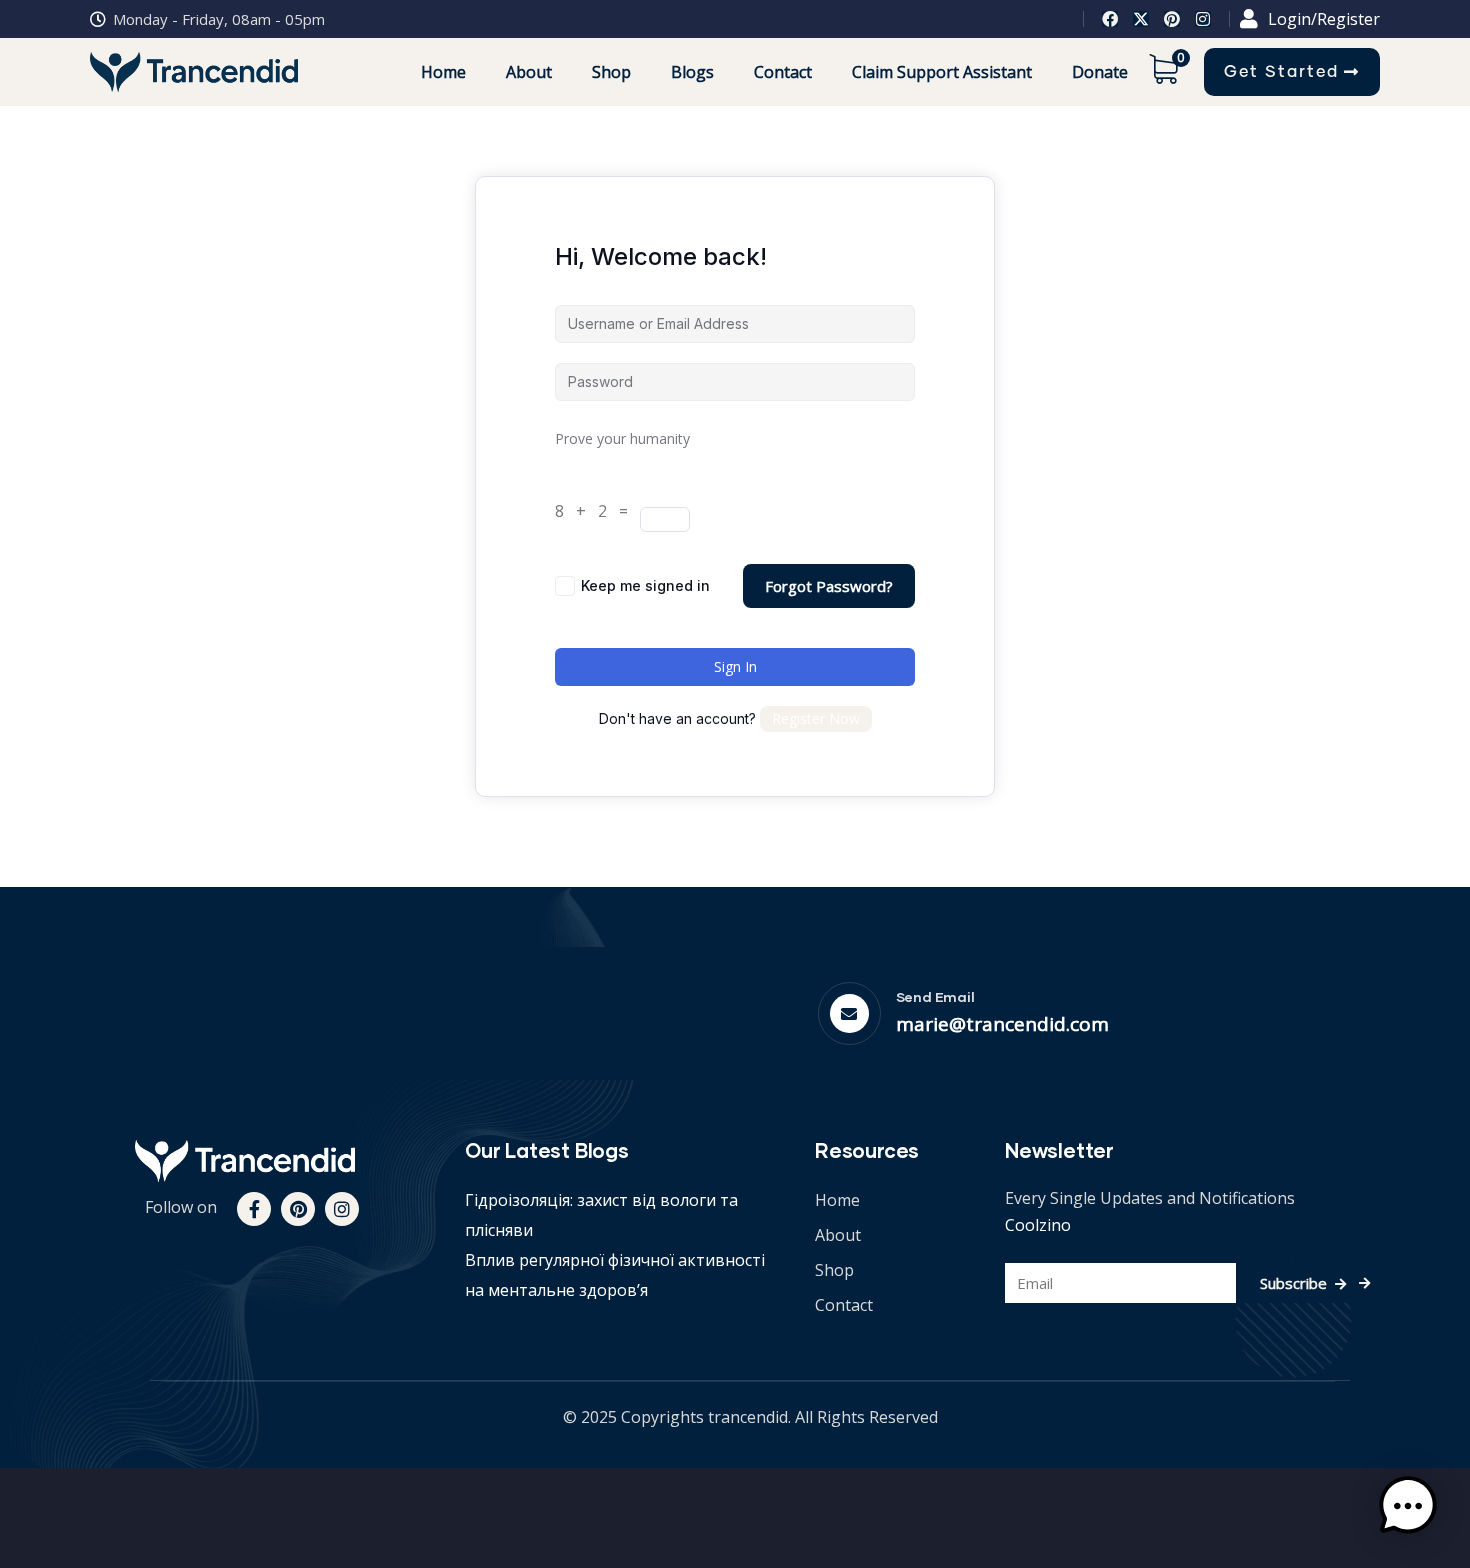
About (529, 72)
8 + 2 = (595, 511)
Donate (1100, 72)
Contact (783, 72)
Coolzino (1038, 1225)
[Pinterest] (1172, 19)
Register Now (816, 718)
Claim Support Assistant (942, 72)
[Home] (245, 1161)
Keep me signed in (645, 585)
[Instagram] (1203, 19)
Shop (611, 72)
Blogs (692, 72)
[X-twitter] (1141, 19)
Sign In (735, 666)
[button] (1408, 1506)
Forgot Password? (829, 586)
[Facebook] (1110, 19)
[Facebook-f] (254, 1209)
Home (443, 72)
